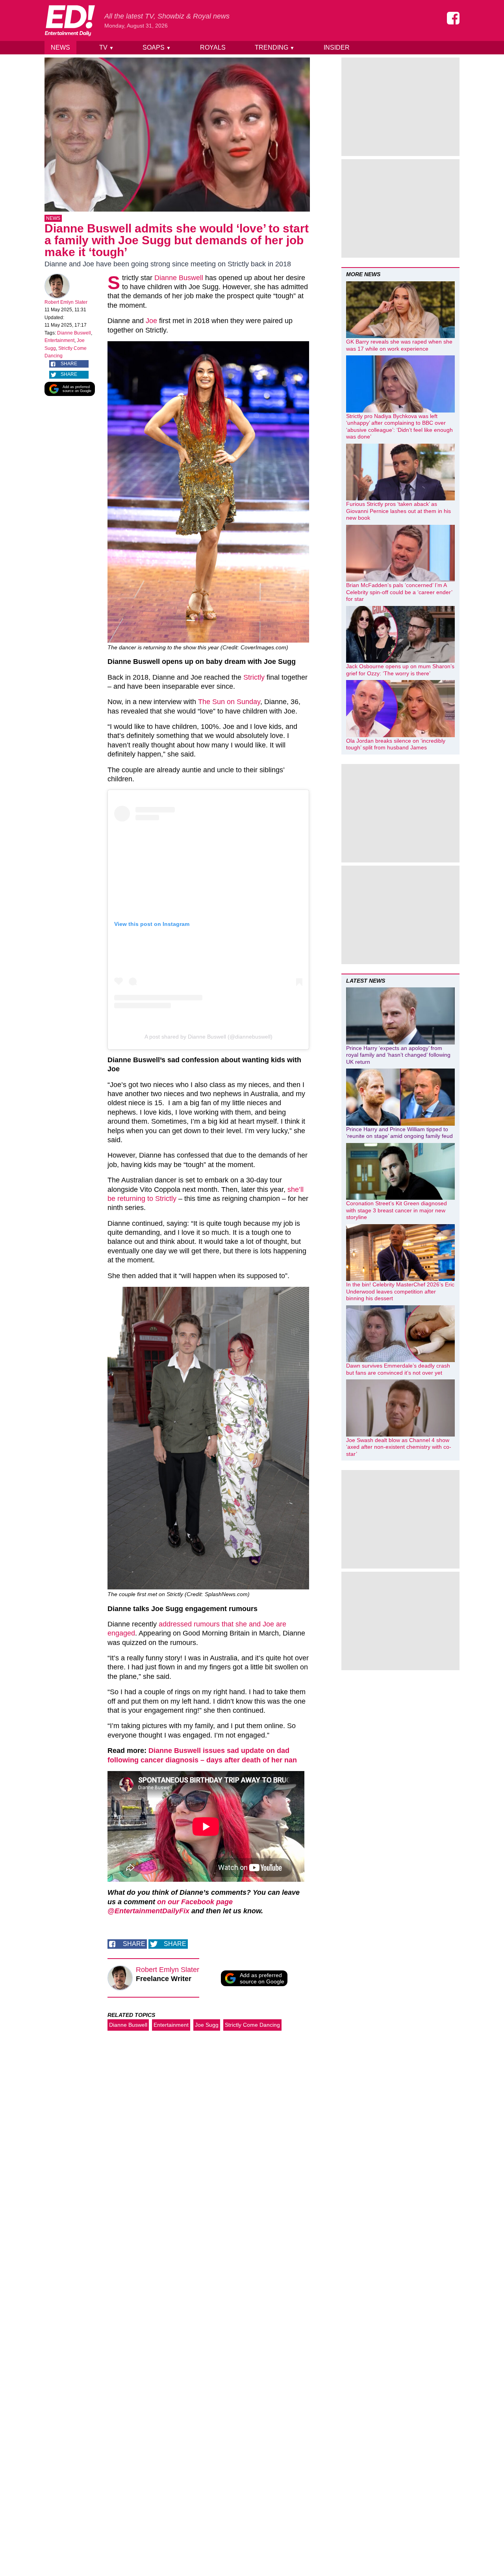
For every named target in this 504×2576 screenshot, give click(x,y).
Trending (275, 47)
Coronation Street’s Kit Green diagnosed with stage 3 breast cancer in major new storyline (397, 1210)
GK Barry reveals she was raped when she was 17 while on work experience (399, 345)
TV (107, 47)
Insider (337, 47)
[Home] (70, 20)
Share (69, 364)
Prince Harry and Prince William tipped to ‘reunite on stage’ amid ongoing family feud (399, 1133)
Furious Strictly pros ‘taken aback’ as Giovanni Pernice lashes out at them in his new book (398, 511)
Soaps (157, 47)
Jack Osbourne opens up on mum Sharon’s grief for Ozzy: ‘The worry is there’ (400, 670)
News (60, 47)
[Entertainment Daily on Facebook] (453, 18)
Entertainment (59, 340)
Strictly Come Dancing (252, 2025)
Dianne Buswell (74, 333)
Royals (213, 47)
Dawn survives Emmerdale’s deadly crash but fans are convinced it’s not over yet (398, 1369)
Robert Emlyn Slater (66, 302)
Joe (151, 321)
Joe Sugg (207, 2025)
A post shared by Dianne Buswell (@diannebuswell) (208, 1037)
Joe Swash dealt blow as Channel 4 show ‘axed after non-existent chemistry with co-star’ (399, 1447)
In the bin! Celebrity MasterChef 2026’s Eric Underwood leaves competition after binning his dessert (400, 1291)
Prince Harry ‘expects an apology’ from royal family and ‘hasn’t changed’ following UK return (398, 1055)
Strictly (254, 677)
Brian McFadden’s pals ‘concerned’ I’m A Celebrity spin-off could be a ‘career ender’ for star (399, 592)
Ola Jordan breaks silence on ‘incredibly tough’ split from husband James (396, 744)
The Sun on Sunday (229, 702)
